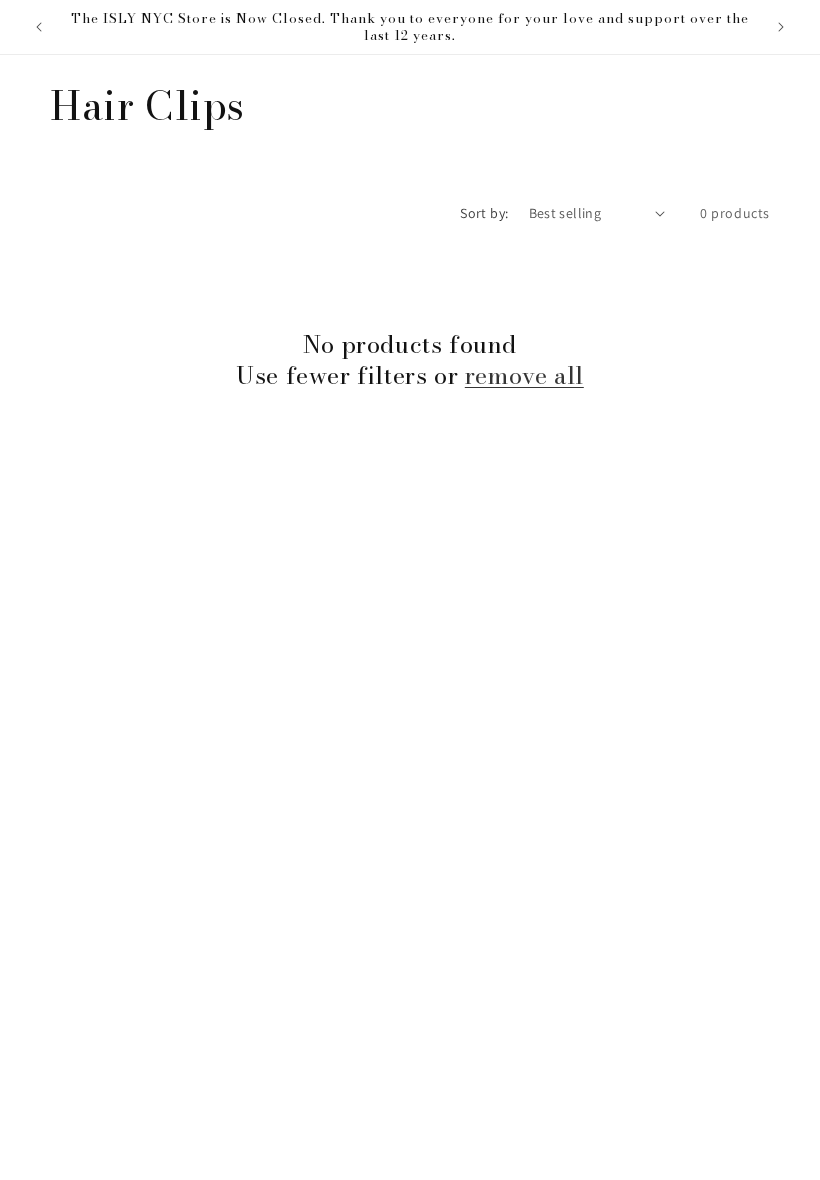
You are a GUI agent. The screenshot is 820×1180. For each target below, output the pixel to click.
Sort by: (484, 213)
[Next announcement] (781, 27)
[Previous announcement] (39, 27)
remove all (524, 375)
